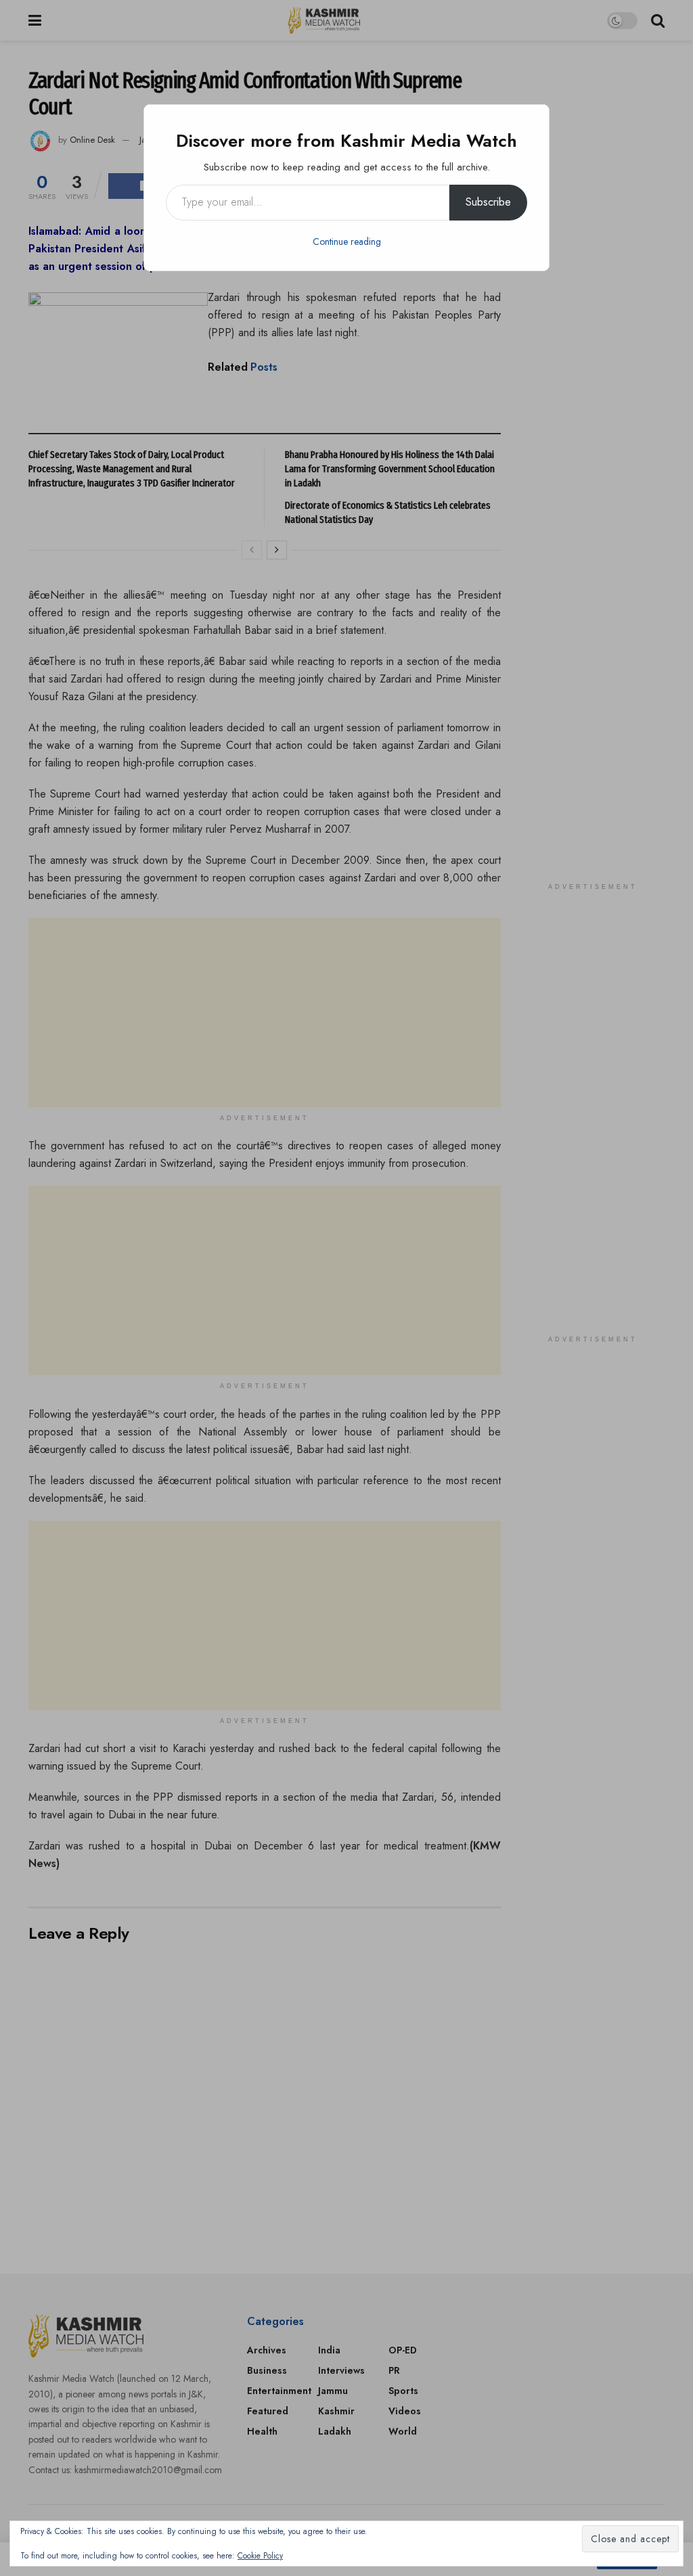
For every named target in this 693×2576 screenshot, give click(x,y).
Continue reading (347, 241)
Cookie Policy (260, 2556)
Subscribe (488, 202)
